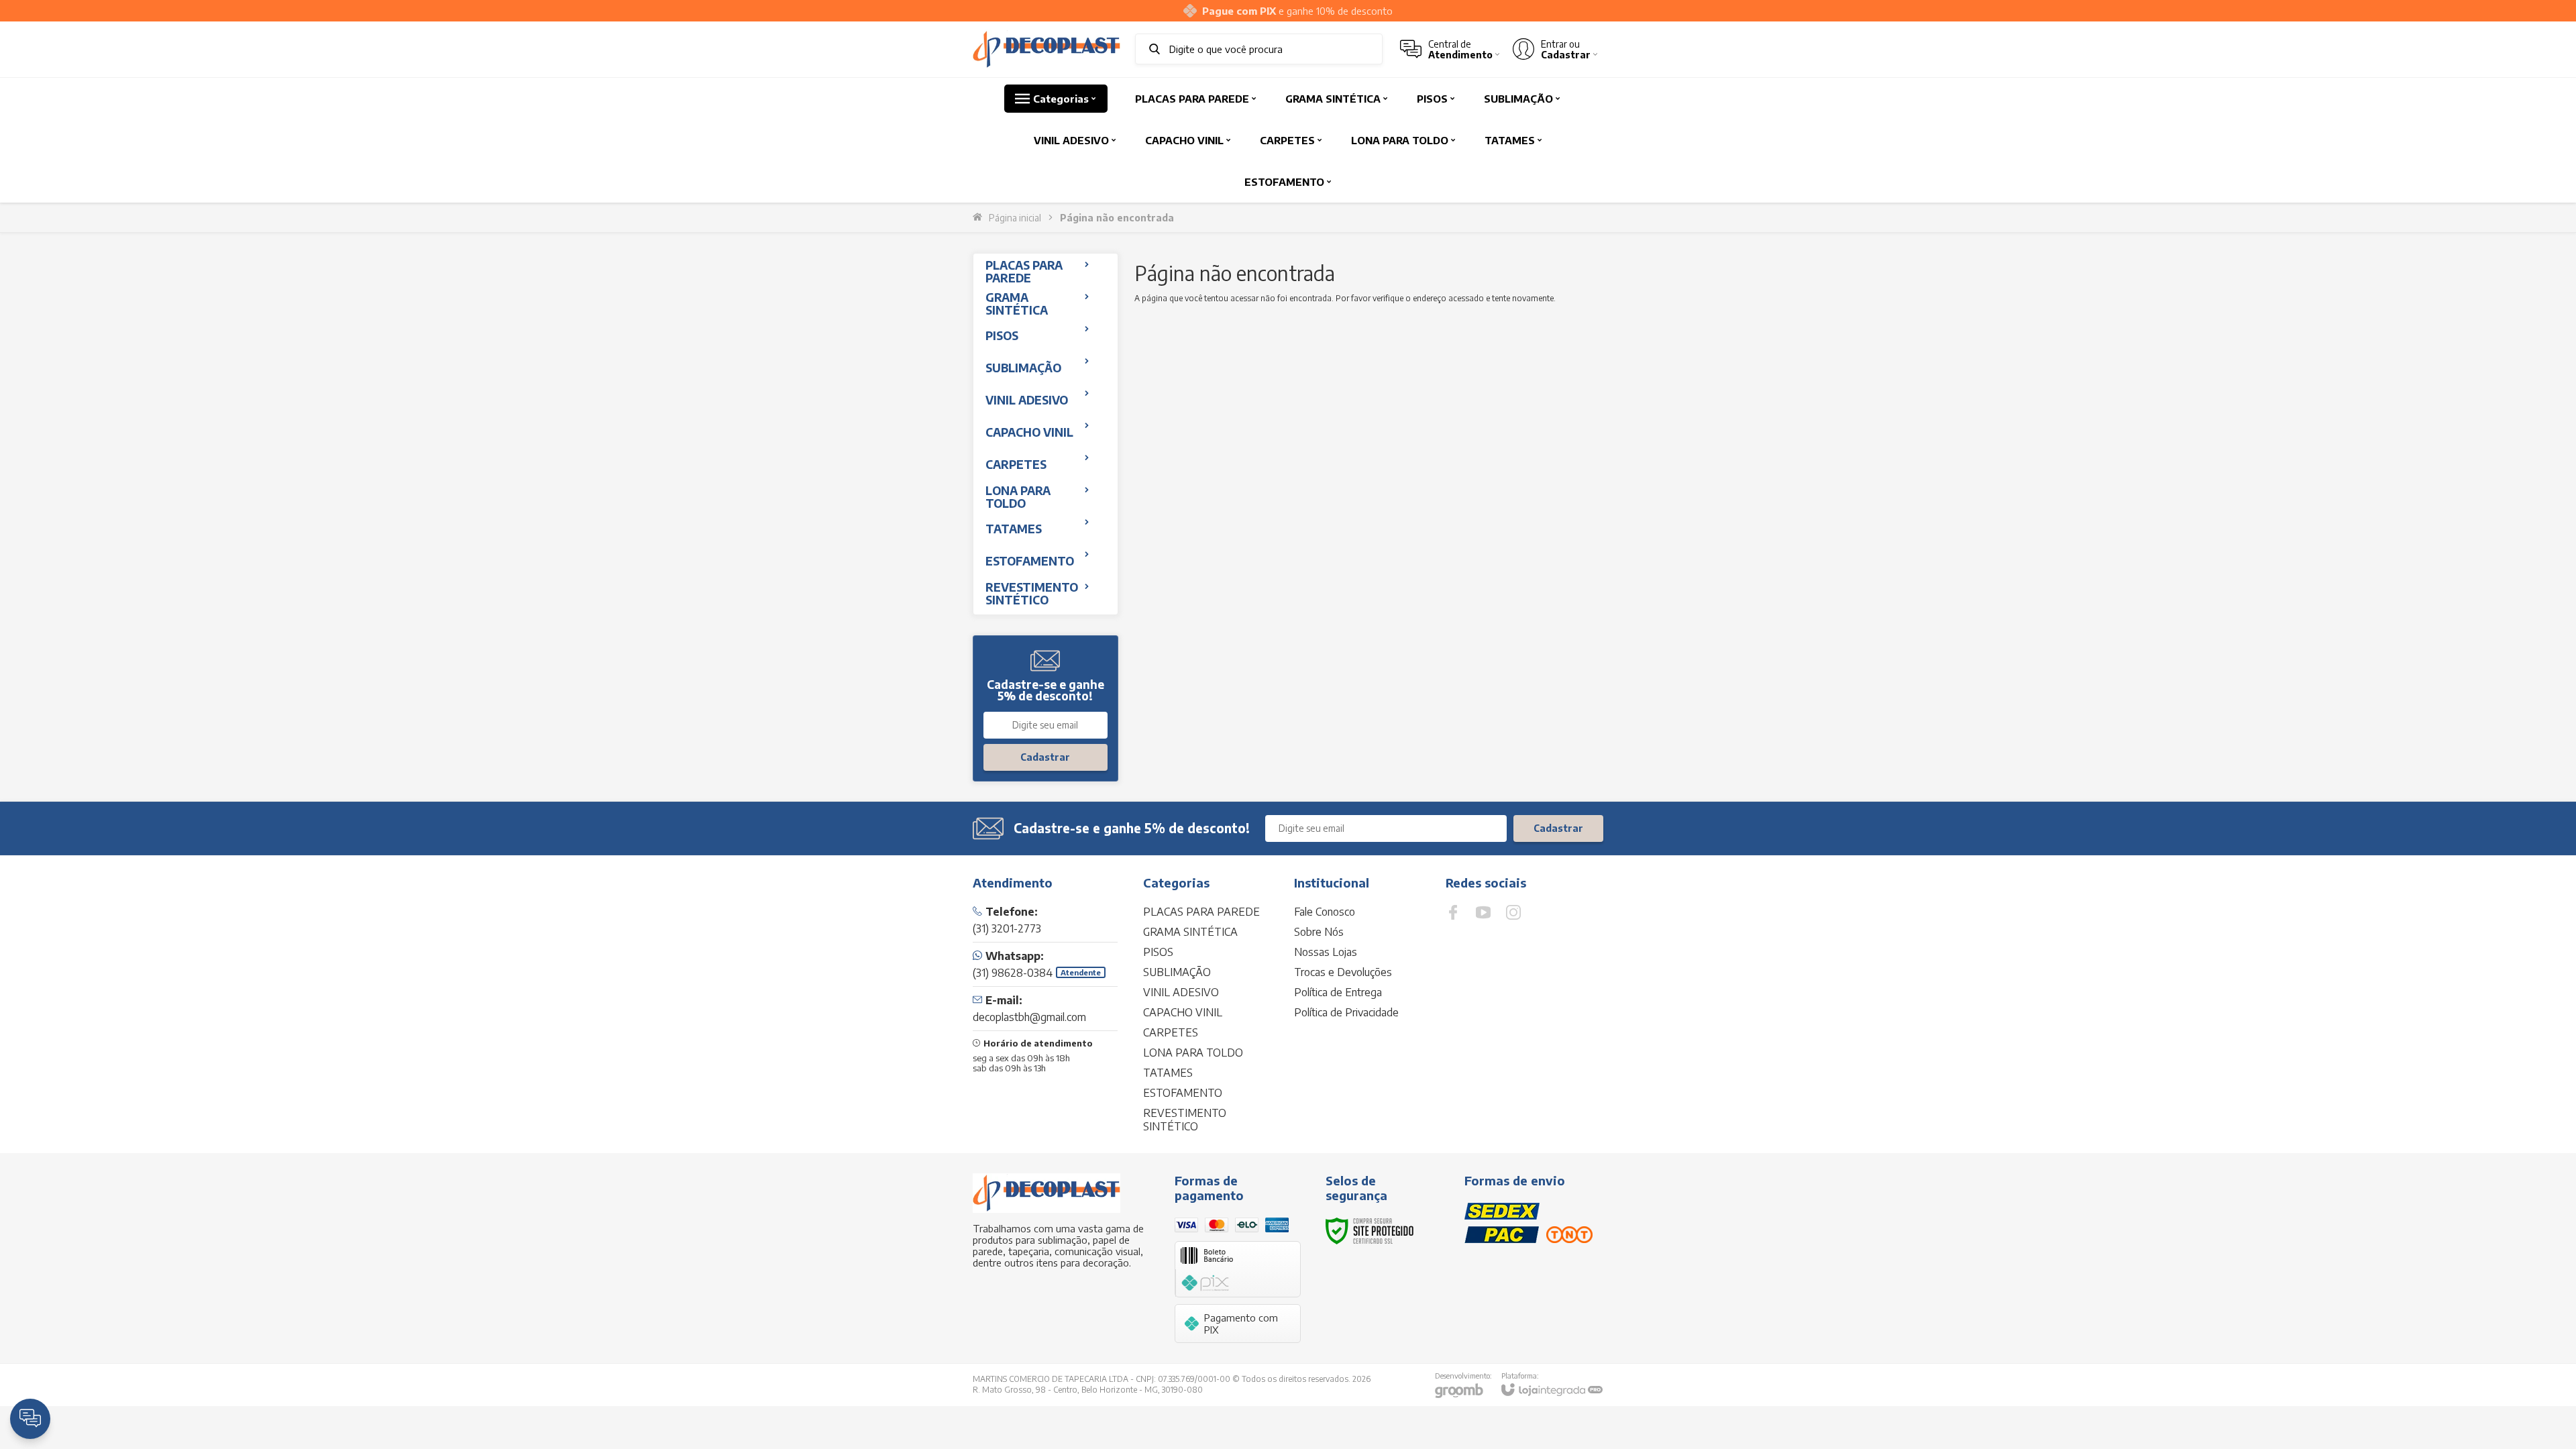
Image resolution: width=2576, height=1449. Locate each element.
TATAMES (1168, 1073)
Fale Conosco (1325, 912)
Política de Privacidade (1346, 1012)
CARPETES (1171, 1032)
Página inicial (1015, 218)
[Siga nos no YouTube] (1483, 912)
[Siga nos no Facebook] (1453, 912)
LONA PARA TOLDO (1193, 1053)
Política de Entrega (1338, 992)
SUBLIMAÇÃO (1177, 972)
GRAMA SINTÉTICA (1190, 932)
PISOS (1158, 952)
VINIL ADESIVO (1181, 992)
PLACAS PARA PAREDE (1201, 912)
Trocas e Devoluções (1343, 972)
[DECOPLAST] (1046, 49)
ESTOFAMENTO (1183, 1093)
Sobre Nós (1319, 932)
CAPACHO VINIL (1183, 1012)
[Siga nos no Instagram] (1513, 912)
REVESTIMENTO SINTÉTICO (1185, 1120)
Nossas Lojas (1326, 952)
